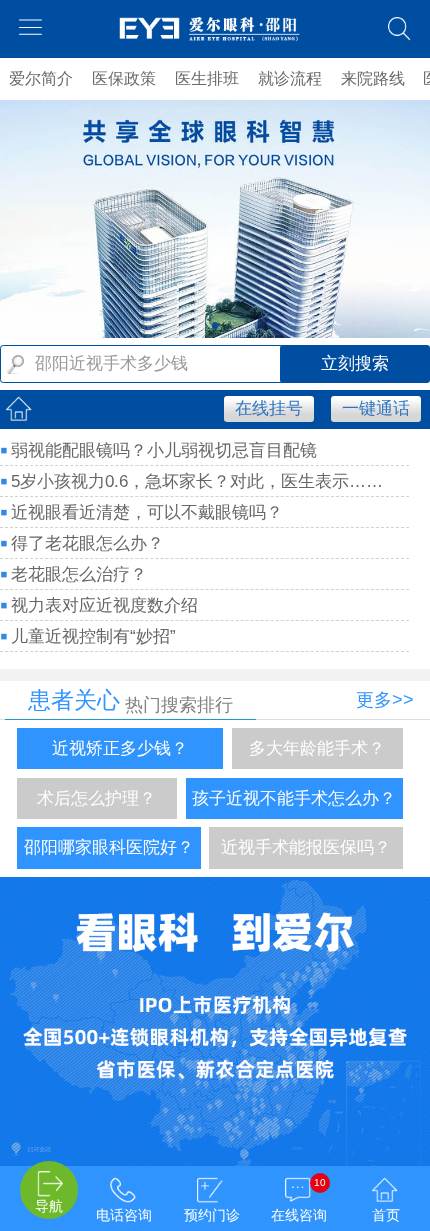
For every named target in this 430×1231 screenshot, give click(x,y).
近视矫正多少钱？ (120, 748)
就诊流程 (290, 78)
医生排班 (207, 78)
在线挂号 (269, 408)
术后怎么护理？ (96, 798)
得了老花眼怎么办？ (87, 543)
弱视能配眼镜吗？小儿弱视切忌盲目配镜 (164, 450)
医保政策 (124, 78)
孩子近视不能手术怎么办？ (294, 798)
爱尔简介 (41, 78)
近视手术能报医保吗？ (306, 847)
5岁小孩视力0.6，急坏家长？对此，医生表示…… (197, 481)
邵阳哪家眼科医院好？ (109, 847)
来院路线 (373, 78)
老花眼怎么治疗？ (79, 574)
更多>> (385, 700)
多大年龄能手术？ (317, 748)
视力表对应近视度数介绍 (104, 605)
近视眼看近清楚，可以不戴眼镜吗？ (147, 512)
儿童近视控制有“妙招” (93, 636)
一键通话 (376, 408)
